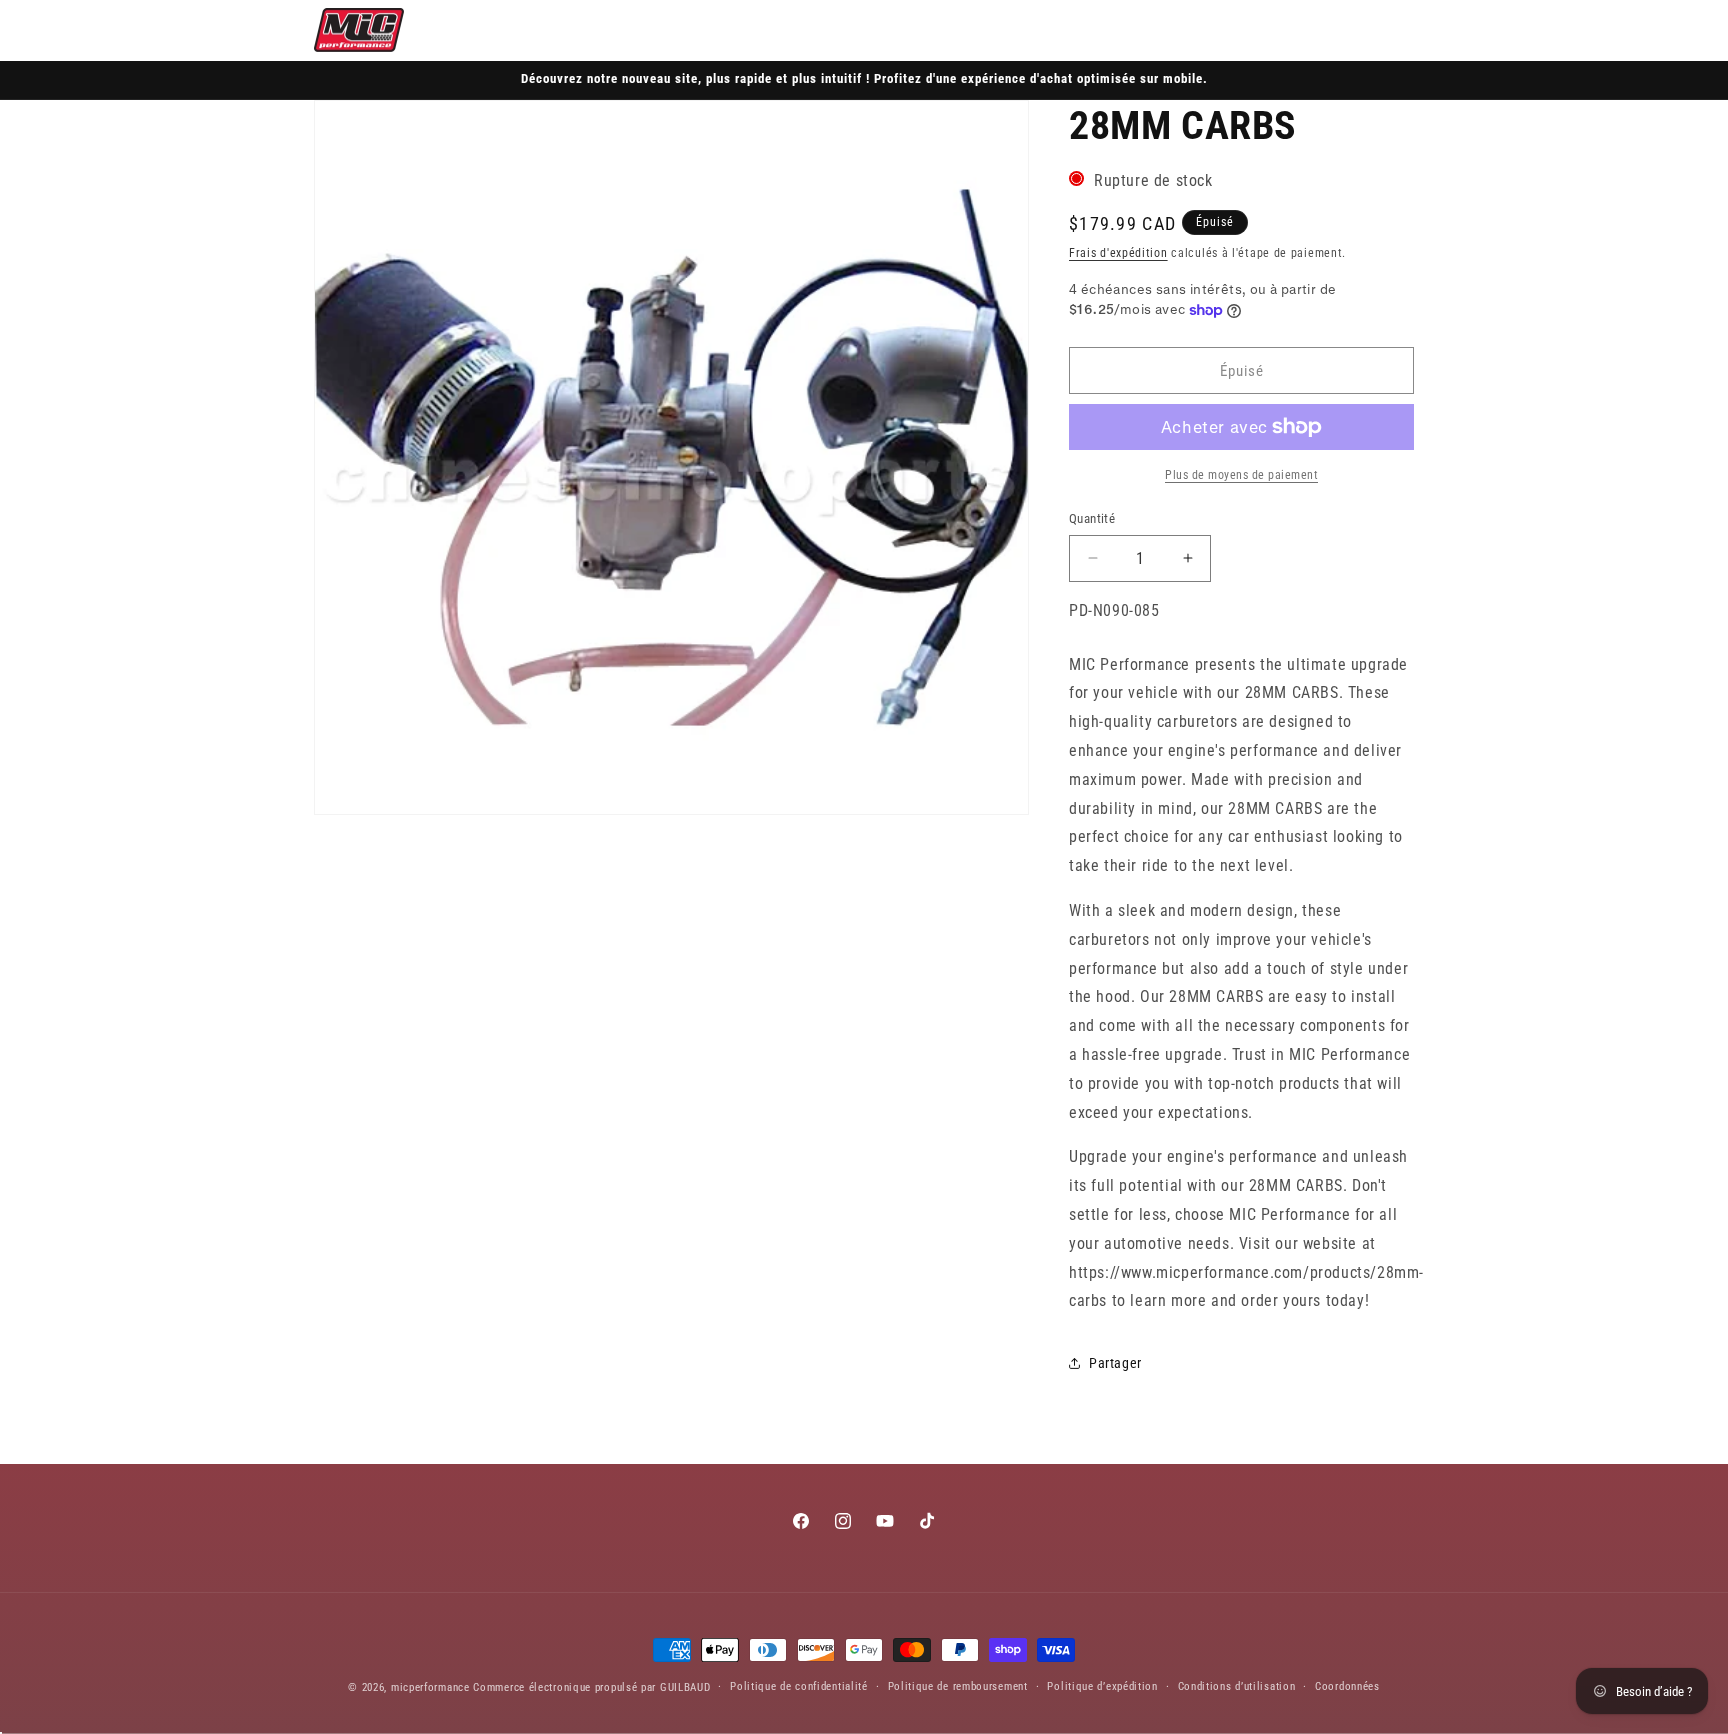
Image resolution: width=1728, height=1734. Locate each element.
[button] (1308, 30)
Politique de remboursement (958, 1686)
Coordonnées (1347, 1686)
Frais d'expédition (1118, 253)
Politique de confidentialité (799, 1686)
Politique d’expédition (1102, 1686)
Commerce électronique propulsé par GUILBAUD (591, 1687)
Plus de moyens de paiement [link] (1241, 475)
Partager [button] (1115, 1363)
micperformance (430, 1687)
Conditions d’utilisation (1237, 1686)
